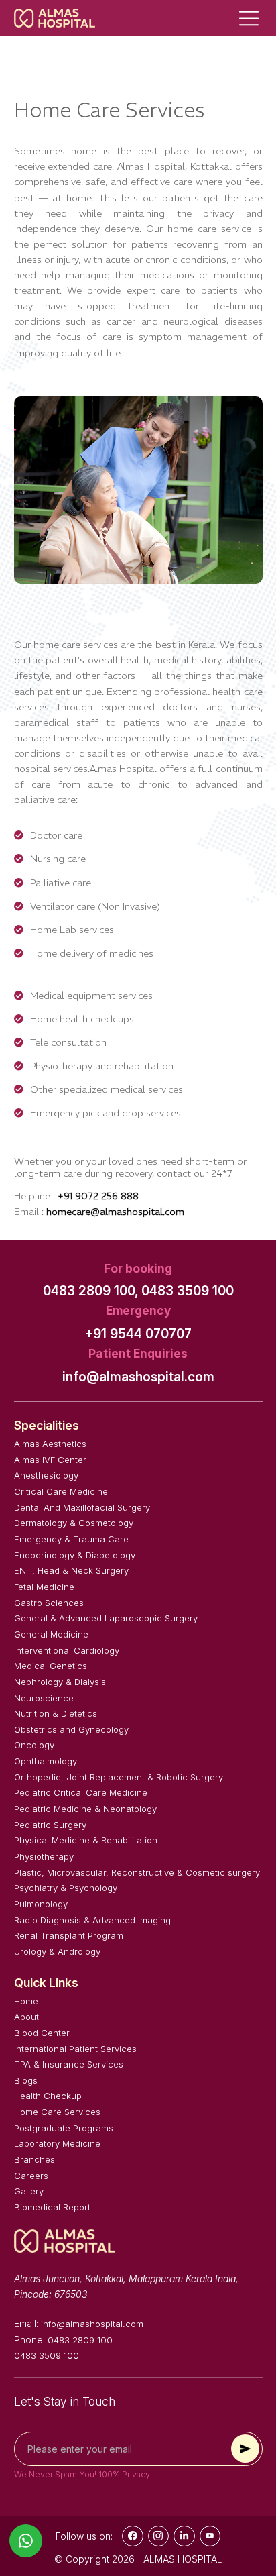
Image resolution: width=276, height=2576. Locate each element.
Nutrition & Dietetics (56, 1713)
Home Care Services (57, 2112)
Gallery (29, 2191)
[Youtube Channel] (210, 2536)
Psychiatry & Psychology (66, 1888)
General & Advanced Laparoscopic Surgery (106, 1618)
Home (26, 2001)
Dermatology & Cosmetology (74, 1523)
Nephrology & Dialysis (60, 1682)
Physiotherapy (44, 1856)
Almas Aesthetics (50, 1444)
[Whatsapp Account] (184, 2536)
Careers (31, 2176)
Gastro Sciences (49, 1603)
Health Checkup (48, 2096)
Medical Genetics (51, 1666)
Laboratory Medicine (57, 2143)
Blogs (26, 2080)
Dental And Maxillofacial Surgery (82, 1507)
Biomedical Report (52, 2207)
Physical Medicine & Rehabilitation (86, 1840)
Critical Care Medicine (61, 1491)
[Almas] (55, 18)
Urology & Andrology (57, 1951)
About (26, 2017)
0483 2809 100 (80, 2340)
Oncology (34, 1745)
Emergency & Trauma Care (71, 1539)
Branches (34, 2159)
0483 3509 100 (188, 1291)
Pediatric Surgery (50, 1825)
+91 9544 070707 (138, 1334)
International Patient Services (75, 2049)
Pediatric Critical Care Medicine (81, 1792)
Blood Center (42, 2033)
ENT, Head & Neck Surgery (71, 1570)
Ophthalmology (46, 1761)
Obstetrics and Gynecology (71, 1729)
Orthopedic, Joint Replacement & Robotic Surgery (119, 1777)
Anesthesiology (46, 1475)
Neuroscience (44, 1698)
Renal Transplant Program (69, 1935)
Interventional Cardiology (67, 1650)
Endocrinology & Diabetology (75, 1555)
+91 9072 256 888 (98, 1196)
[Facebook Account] (133, 2536)
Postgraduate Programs (64, 2128)
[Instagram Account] (159, 2536)
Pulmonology (41, 1904)
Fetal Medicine (44, 1587)
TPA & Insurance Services (69, 2064)
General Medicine (51, 1634)
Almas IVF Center (50, 1460)
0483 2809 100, (91, 1291)
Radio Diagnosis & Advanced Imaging (92, 1920)
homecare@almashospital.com (115, 1212)
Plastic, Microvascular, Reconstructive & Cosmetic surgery (137, 1872)
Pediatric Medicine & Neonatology (85, 1809)
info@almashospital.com (138, 1377)
